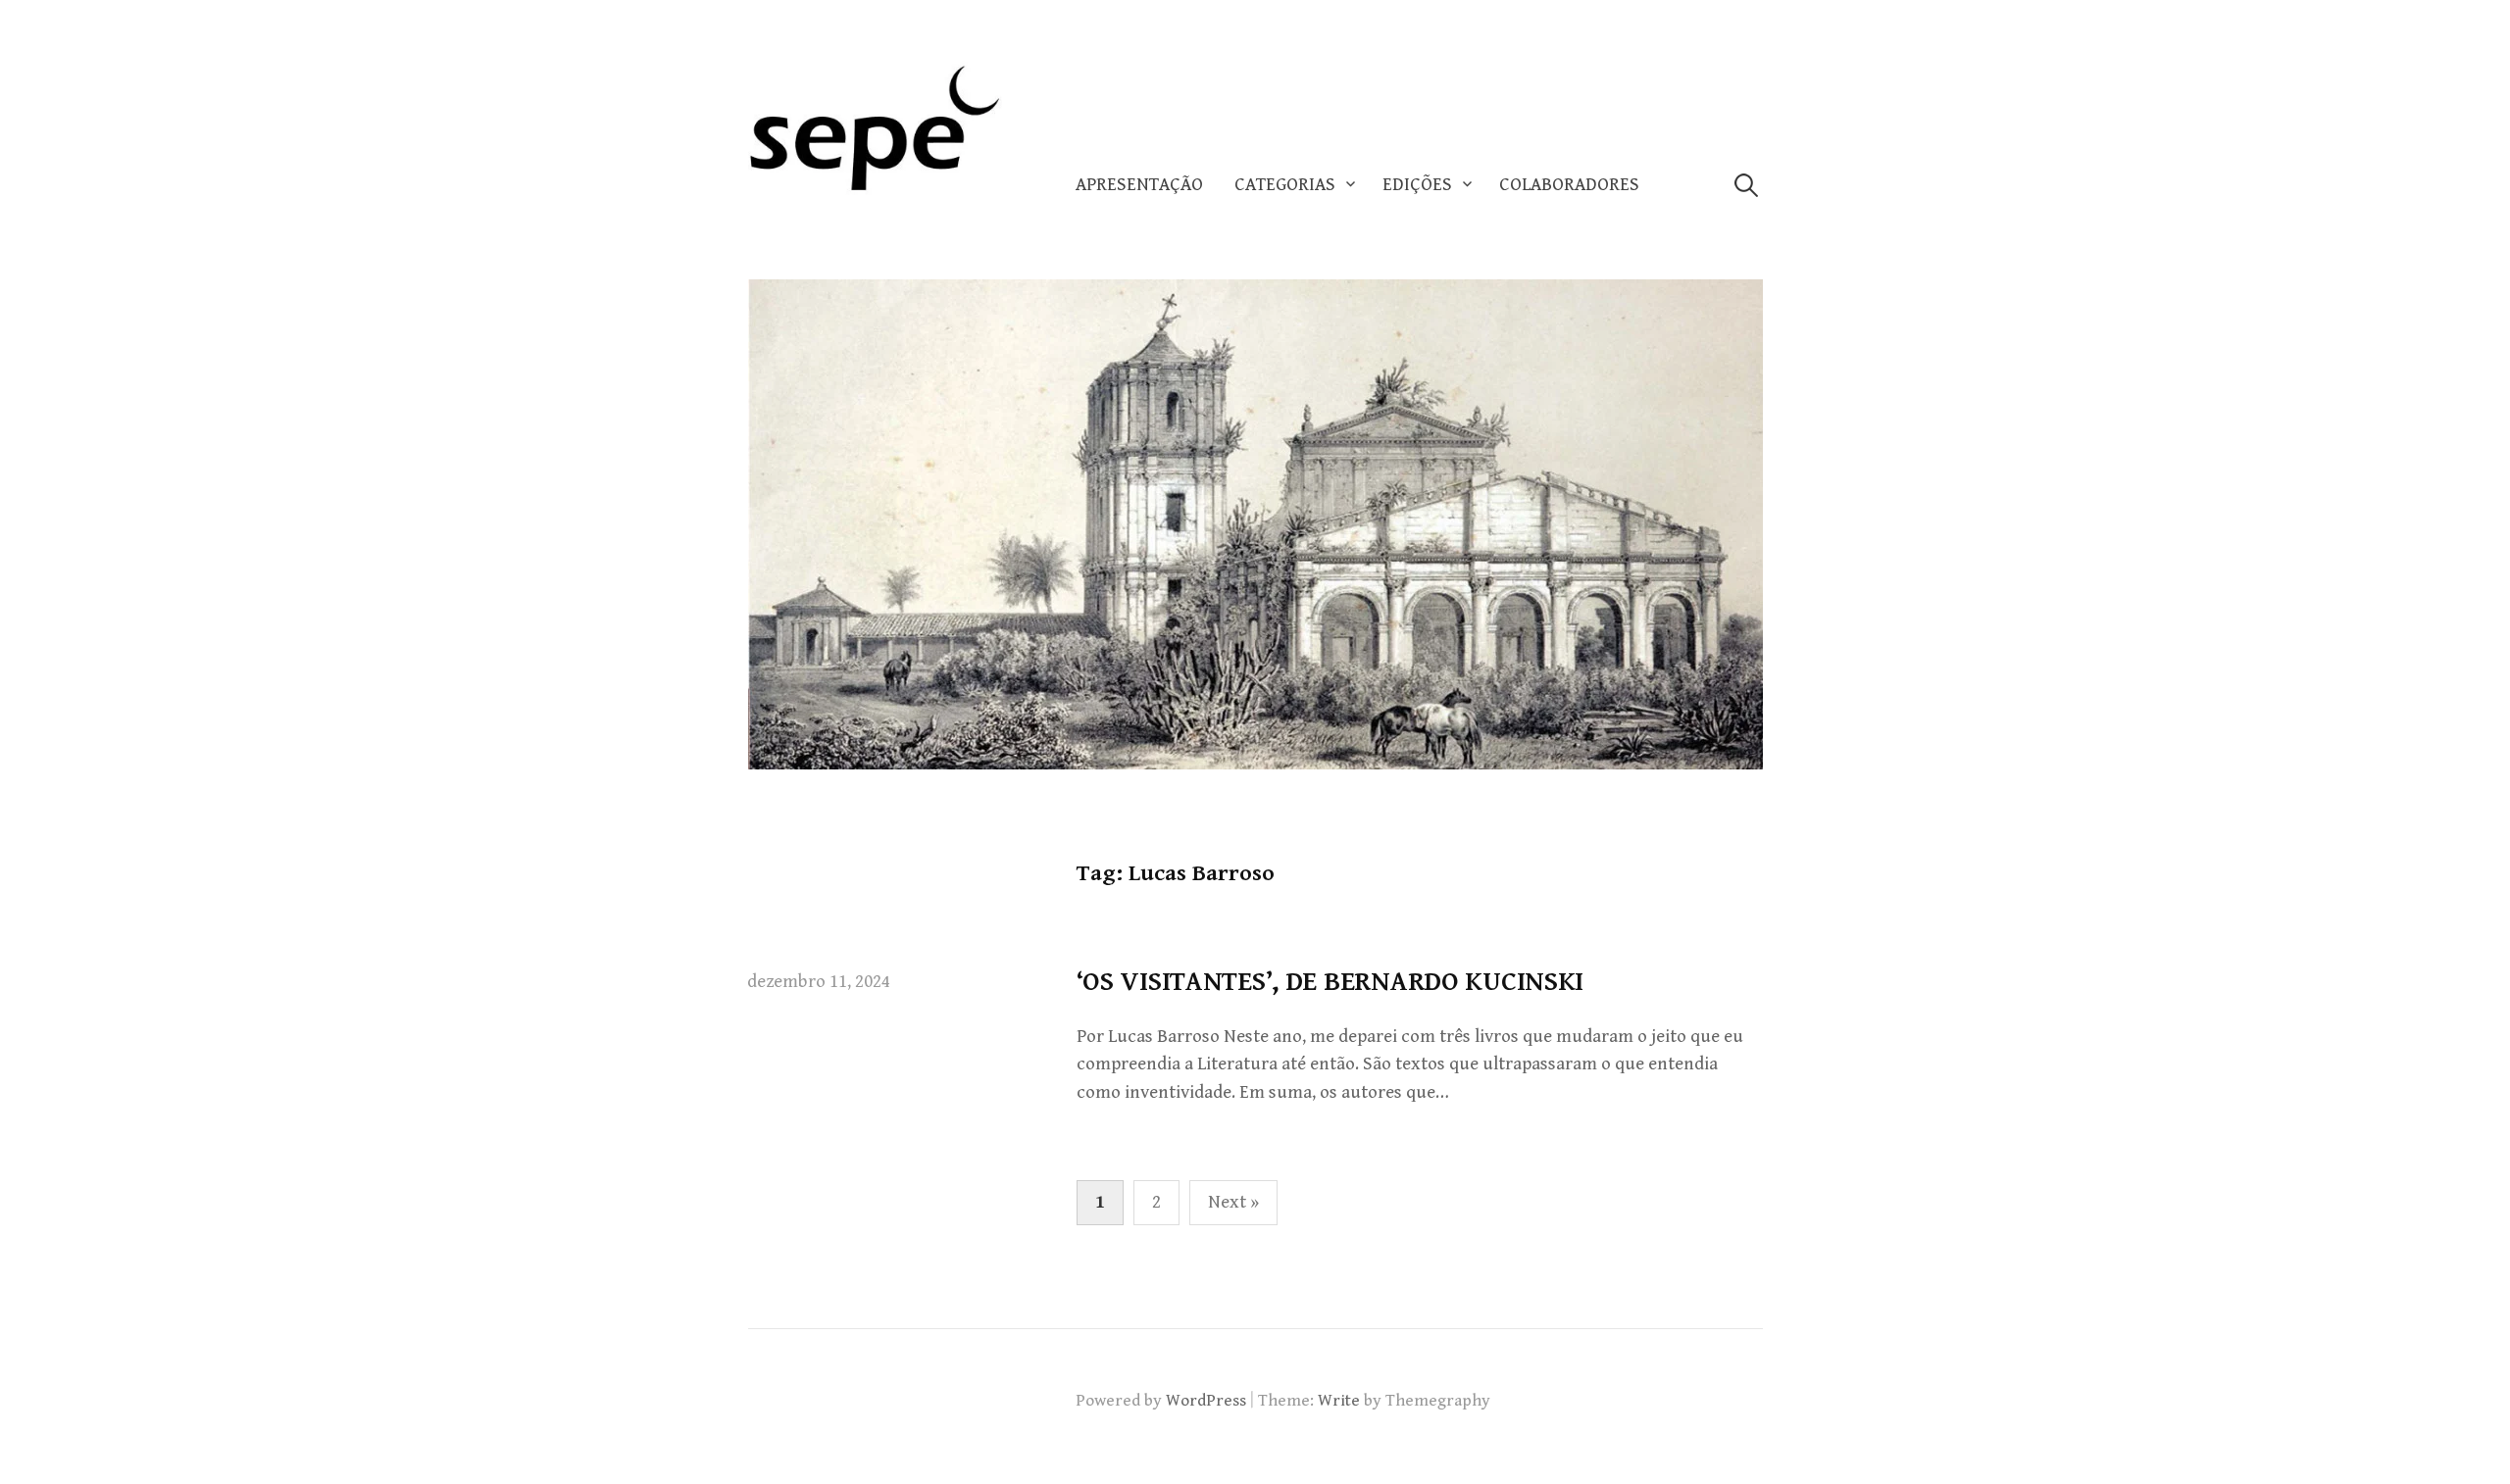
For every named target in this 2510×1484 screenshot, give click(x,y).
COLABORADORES (1569, 185)
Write (1339, 1401)
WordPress (1206, 1401)
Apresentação (1139, 185)
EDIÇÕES (1417, 185)
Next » (1233, 1202)
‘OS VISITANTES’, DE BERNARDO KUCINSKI (1330, 982)
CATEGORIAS (1285, 185)
